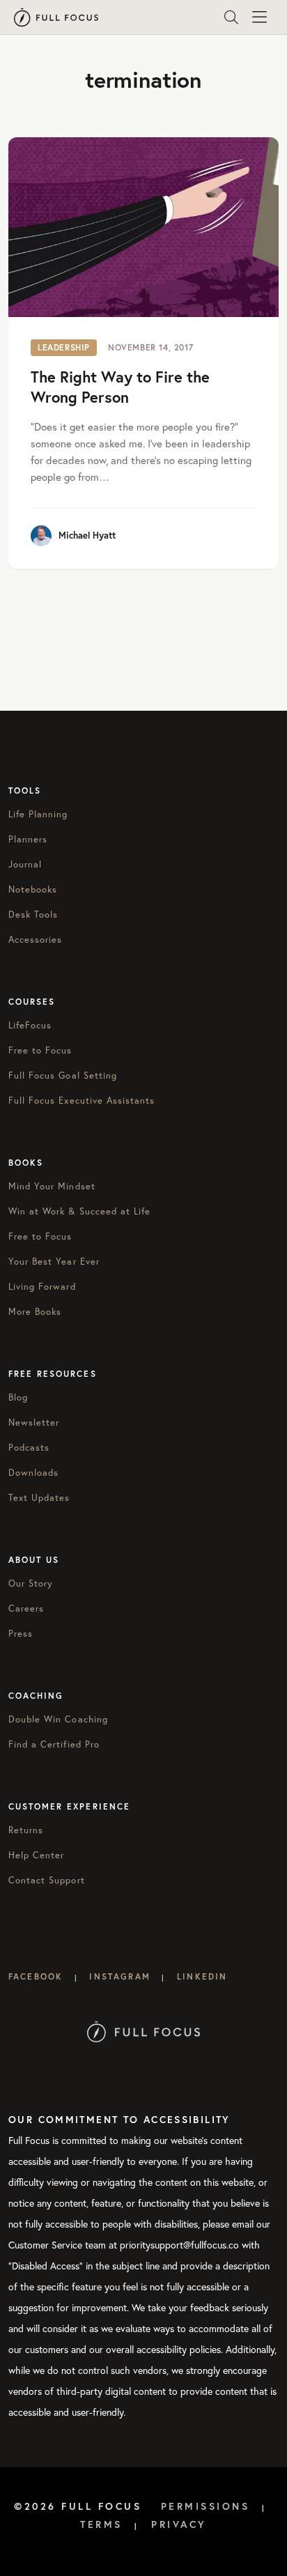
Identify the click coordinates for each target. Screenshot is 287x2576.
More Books (35, 1311)
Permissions (205, 2506)
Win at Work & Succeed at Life (79, 1211)
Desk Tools (33, 914)
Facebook (36, 1976)
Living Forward (42, 1286)
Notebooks (33, 889)
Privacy (179, 2524)
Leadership (64, 347)
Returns (26, 1830)
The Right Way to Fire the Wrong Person (120, 387)
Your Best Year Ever (54, 1261)
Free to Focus (40, 1050)
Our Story (31, 1583)
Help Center (36, 1855)
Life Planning (38, 814)
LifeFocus (30, 1025)
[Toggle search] (231, 17)
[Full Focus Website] (144, 2031)
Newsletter (34, 1422)
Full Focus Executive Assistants (82, 1100)
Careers (26, 1608)
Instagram (119, 1976)
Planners (28, 839)
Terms (101, 2524)
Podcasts (29, 1447)
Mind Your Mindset (52, 1186)
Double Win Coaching (58, 1719)
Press (21, 1633)
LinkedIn (202, 1976)
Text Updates (39, 1497)
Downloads (33, 1472)
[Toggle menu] (259, 17)
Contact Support (47, 1880)
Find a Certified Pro (54, 1744)
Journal (25, 864)
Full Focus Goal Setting (63, 1075)
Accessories (35, 939)
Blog (18, 1397)
